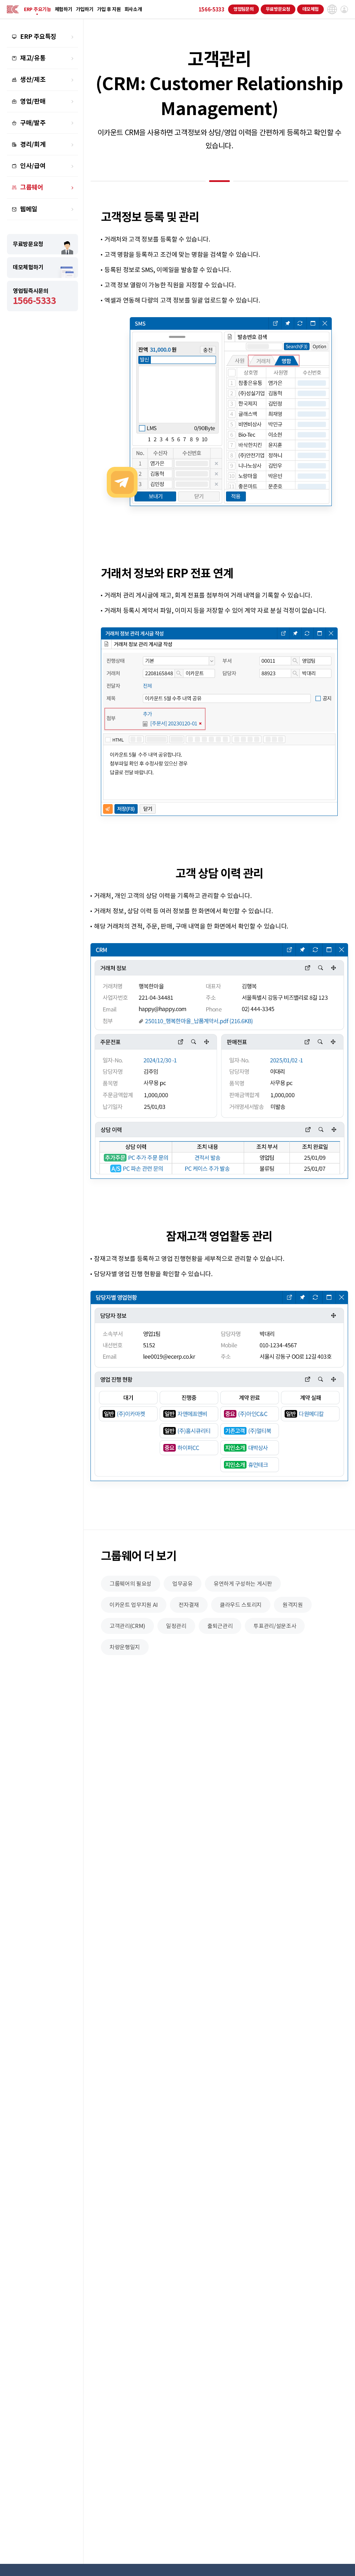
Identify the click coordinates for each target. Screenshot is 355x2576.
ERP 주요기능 (38, 9)
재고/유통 (33, 58)
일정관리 (176, 1626)
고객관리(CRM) (127, 1626)
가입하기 (85, 9)
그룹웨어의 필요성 (131, 1584)
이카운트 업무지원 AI (134, 1605)
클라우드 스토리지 (241, 1605)
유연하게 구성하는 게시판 (243, 1584)
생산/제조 (33, 80)
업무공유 (183, 1584)
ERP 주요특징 (38, 37)
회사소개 (133, 9)
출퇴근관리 (220, 1626)
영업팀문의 (244, 9)
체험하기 (64, 9)
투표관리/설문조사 (275, 1626)
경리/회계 (33, 144)
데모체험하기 (28, 267)
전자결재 (189, 1605)
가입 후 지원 (109, 9)
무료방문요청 (278, 9)
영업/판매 (33, 101)
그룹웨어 (32, 187)
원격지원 (293, 1605)
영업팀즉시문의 (34, 297)
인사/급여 (33, 166)
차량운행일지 (125, 1647)
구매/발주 (33, 123)
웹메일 (29, 209)
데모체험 (310, 9)
